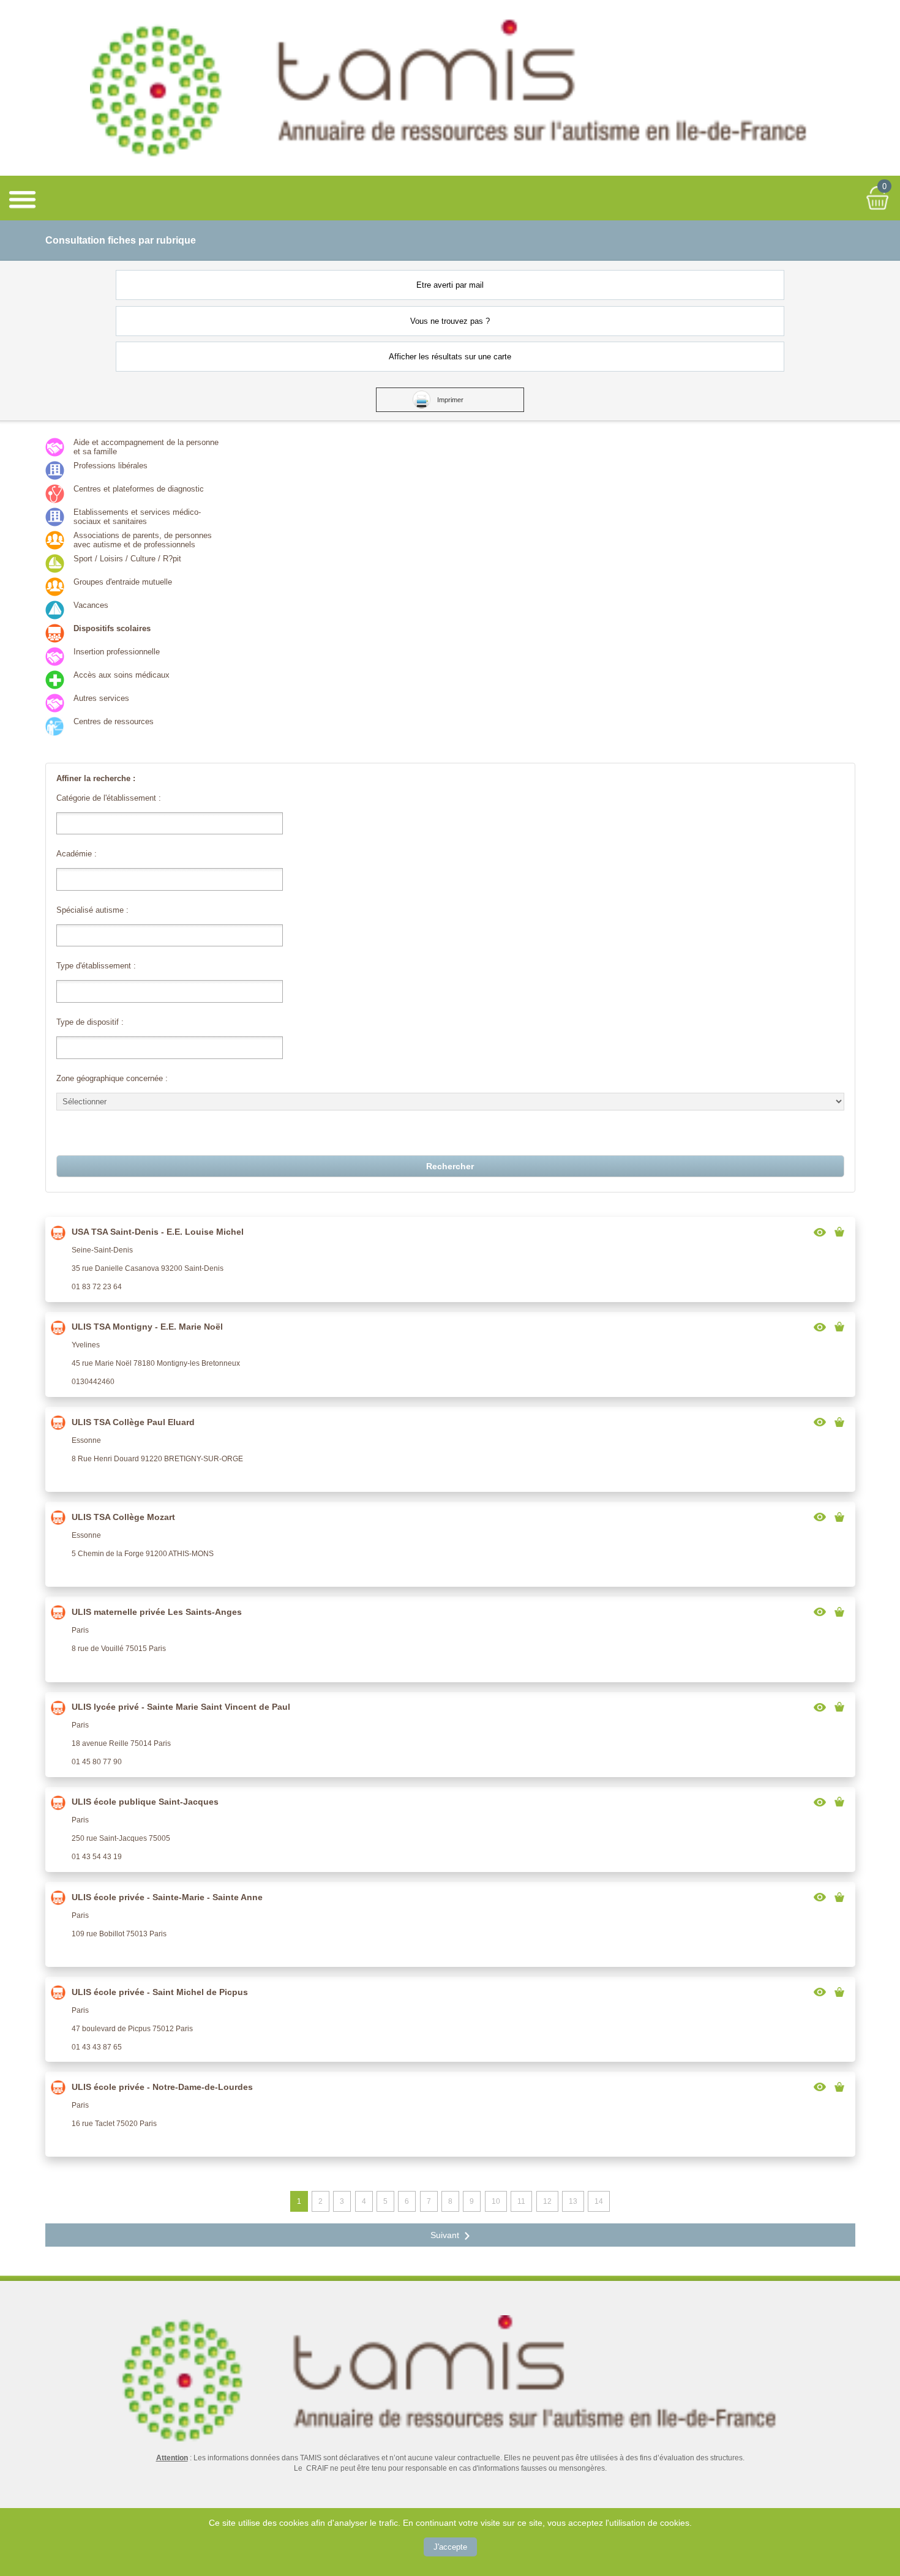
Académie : (77, 854)
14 (599, 2201)
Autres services (101, 698)
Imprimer (450, 400)
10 (496, 2201)
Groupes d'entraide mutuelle (123, 582)
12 (547, 2201)
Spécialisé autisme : (92, 910)
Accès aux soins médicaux (122, 675)
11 (521, 2201)
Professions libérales (111, 466)
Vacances (91, 605)
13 (573, 2201)
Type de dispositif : (90, 1022)
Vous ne (450, 321)
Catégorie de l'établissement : (109, 798)
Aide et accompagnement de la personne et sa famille (146, 447)
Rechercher (450, 1166)
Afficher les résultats (450, 357)
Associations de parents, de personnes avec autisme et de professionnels (143, 540)
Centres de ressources (114, 721)
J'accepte (450, 2547)
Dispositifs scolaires (112, 628)
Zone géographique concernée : (112, 1078)
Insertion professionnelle (117, 652)
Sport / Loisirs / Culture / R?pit (127, 559)
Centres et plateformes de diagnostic (139, 489)
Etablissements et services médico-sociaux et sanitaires (137, 517)
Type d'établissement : (96, 966)
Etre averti (450, 285)
